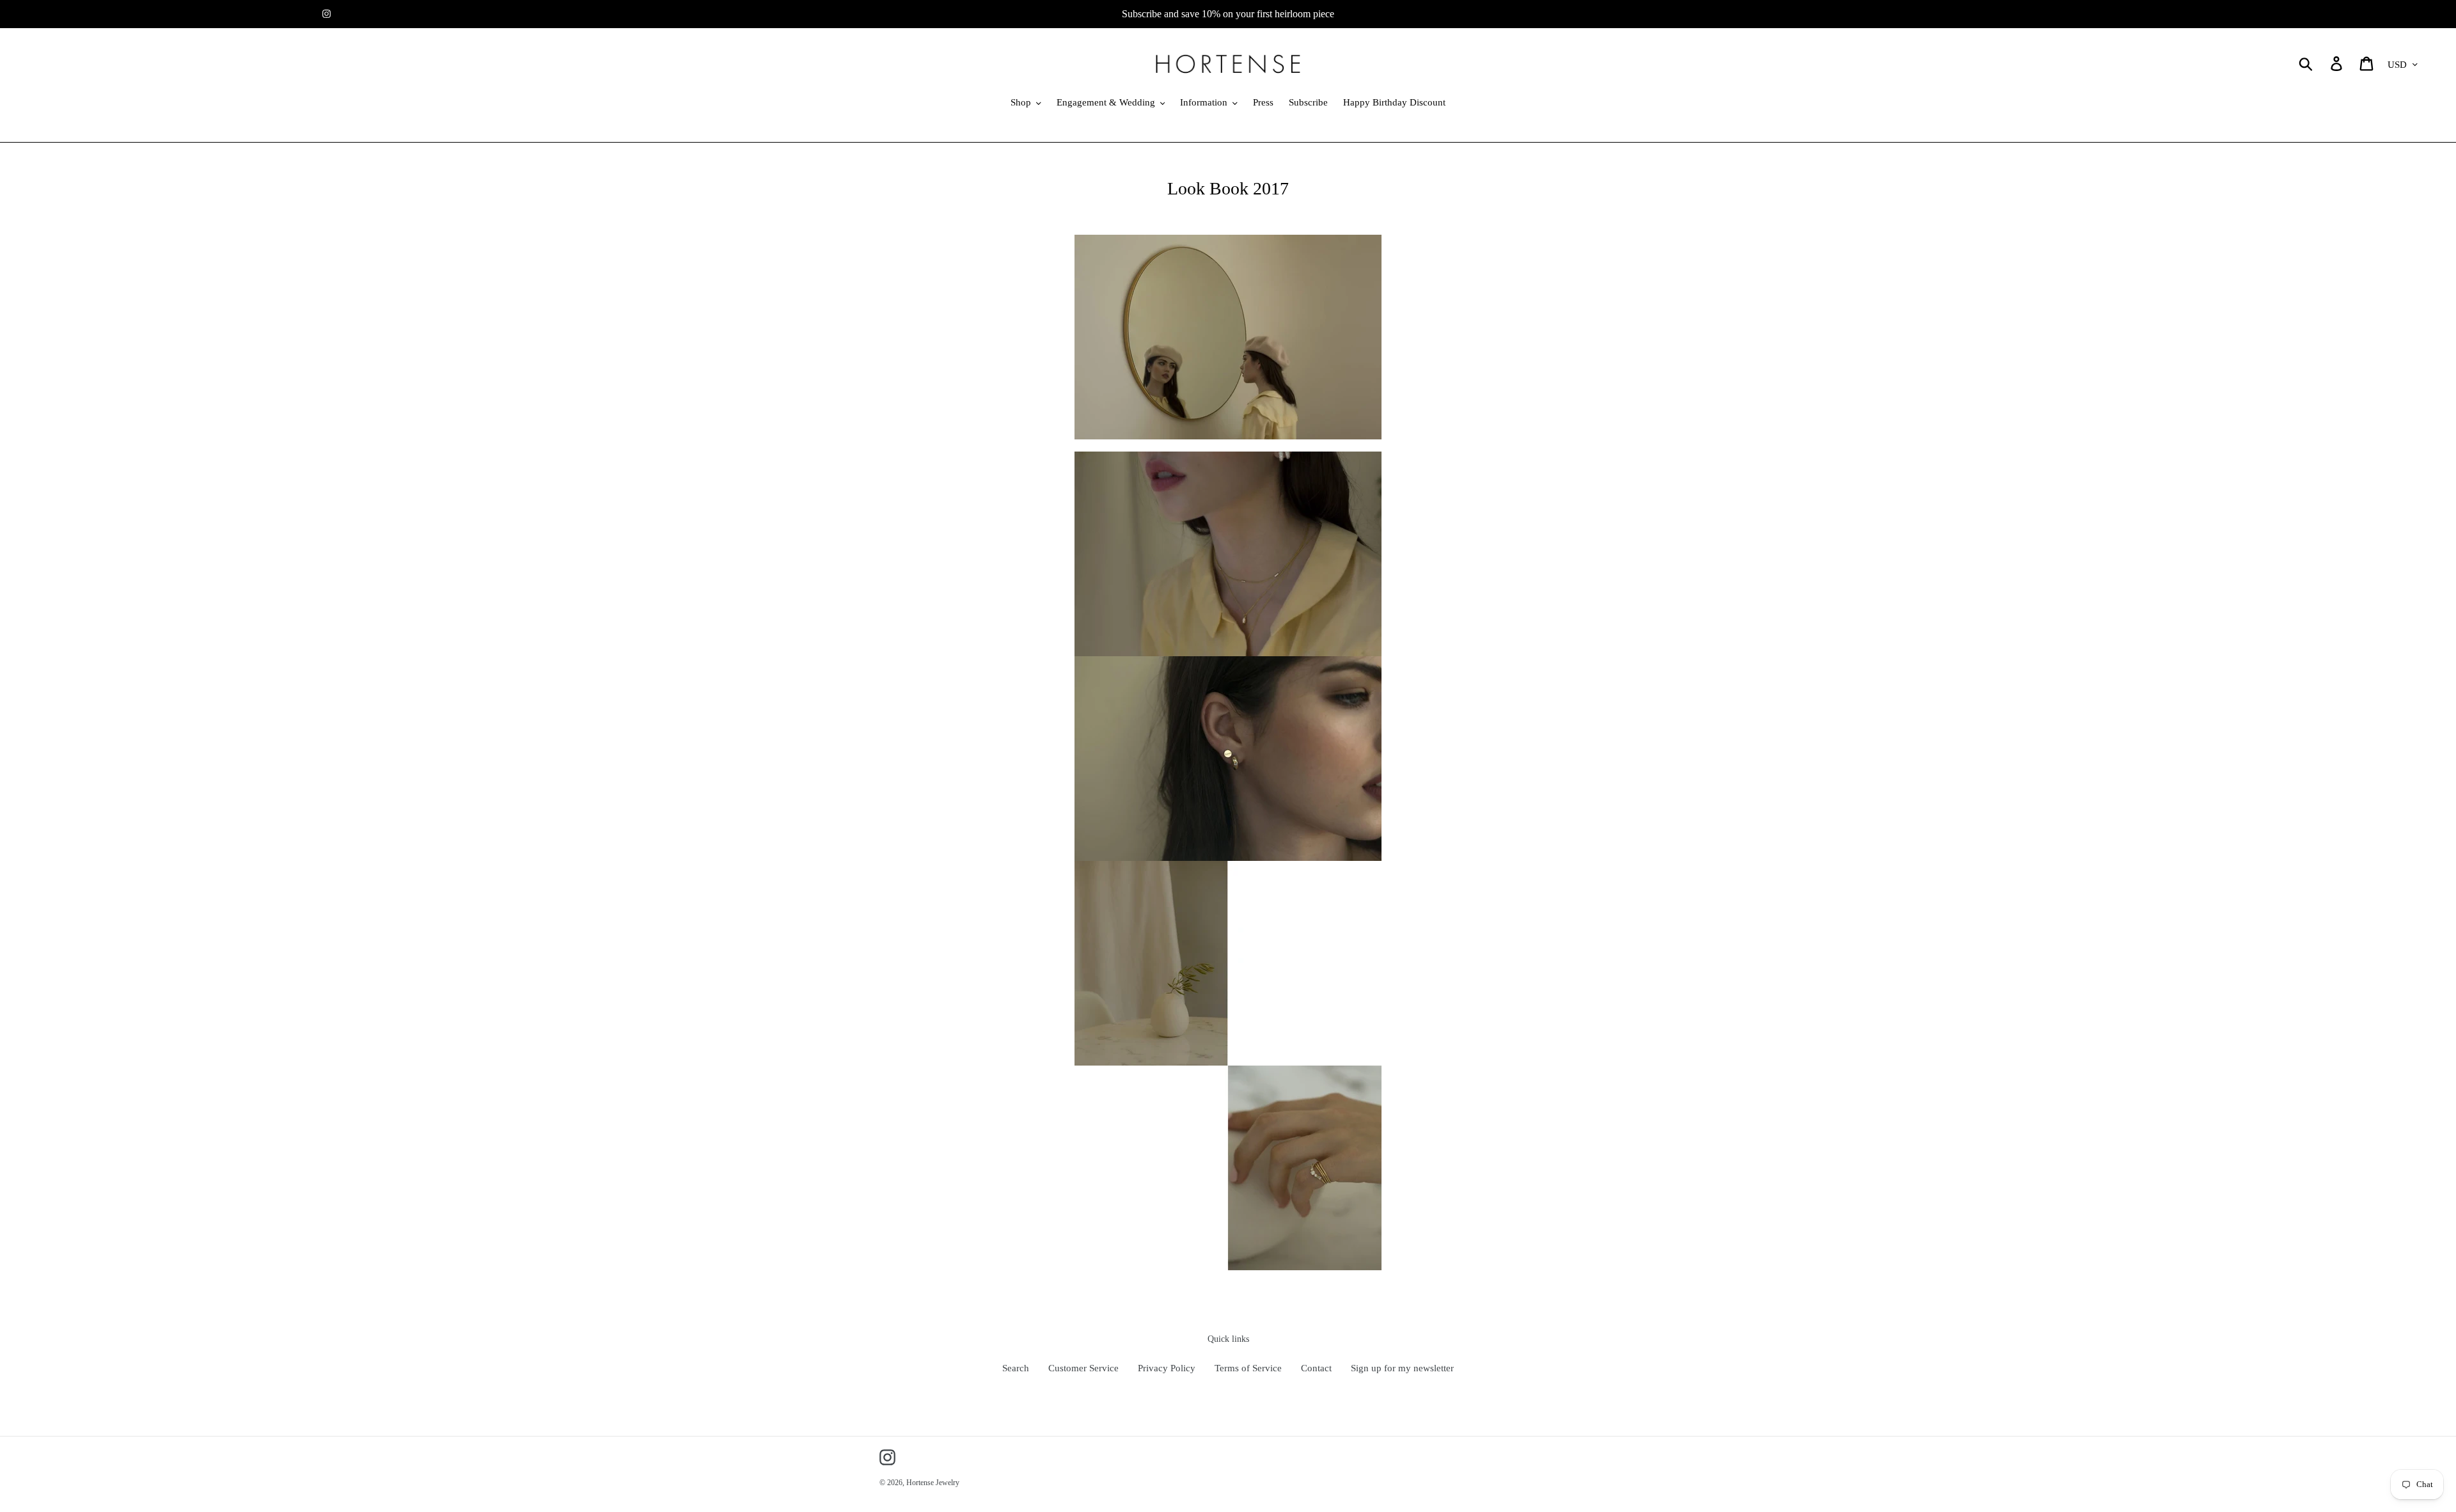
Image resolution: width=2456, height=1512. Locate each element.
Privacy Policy (1167, 1368)
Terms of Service (1248, 1368)
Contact (1316, 1368)
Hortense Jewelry (933, 1483)
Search (1016, 1368)
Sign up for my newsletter (1402, 1368)
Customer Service (1083, 1368)
